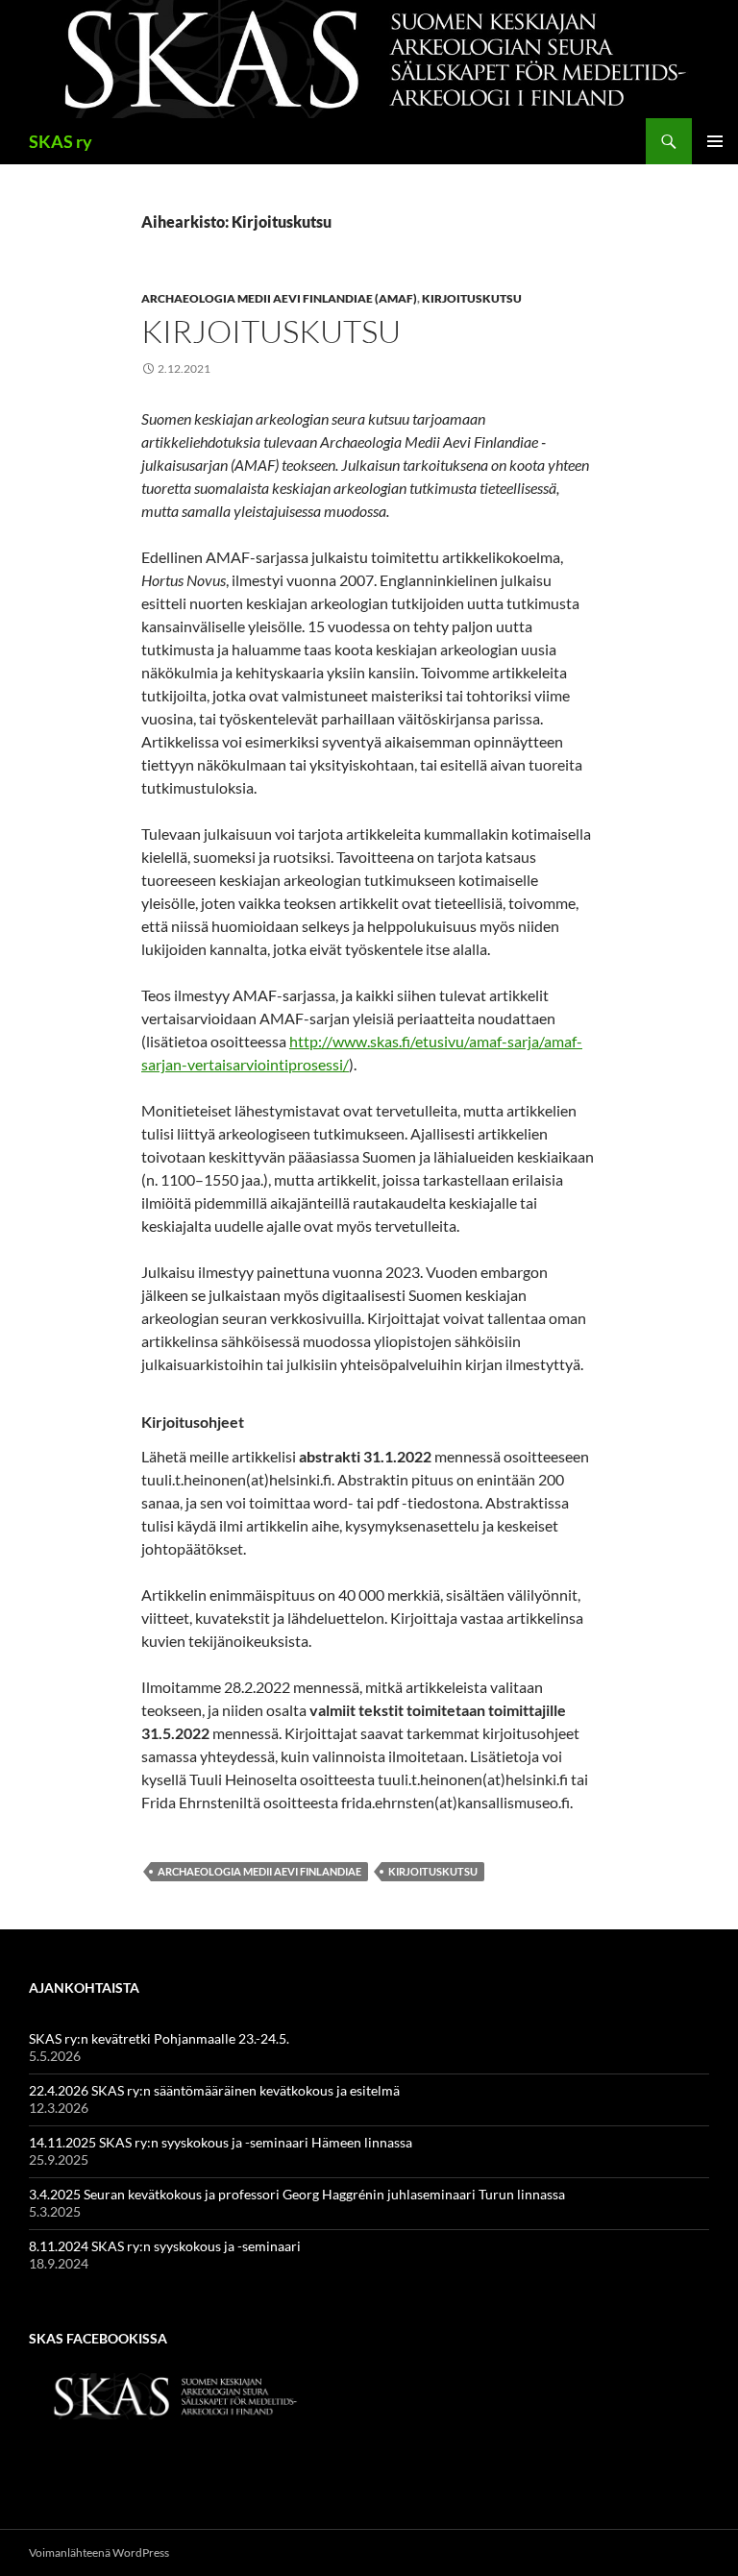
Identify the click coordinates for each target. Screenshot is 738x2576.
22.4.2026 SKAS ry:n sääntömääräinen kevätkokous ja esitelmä (214, 2090)
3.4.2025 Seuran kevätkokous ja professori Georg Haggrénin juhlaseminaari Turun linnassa (297, 2194)
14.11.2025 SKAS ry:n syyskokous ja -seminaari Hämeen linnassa (221, 2142)
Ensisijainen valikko (715, 141)
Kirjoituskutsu (472, 298)
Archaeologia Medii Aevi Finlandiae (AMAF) (279, 298)
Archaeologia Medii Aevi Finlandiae (259, 1871)
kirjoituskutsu (433, 1871)
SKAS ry (61, 141)
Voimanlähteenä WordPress (99, 2552)
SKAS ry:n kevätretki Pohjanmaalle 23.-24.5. (159, 2038)
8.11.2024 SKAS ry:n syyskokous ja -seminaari (165, 2246)
